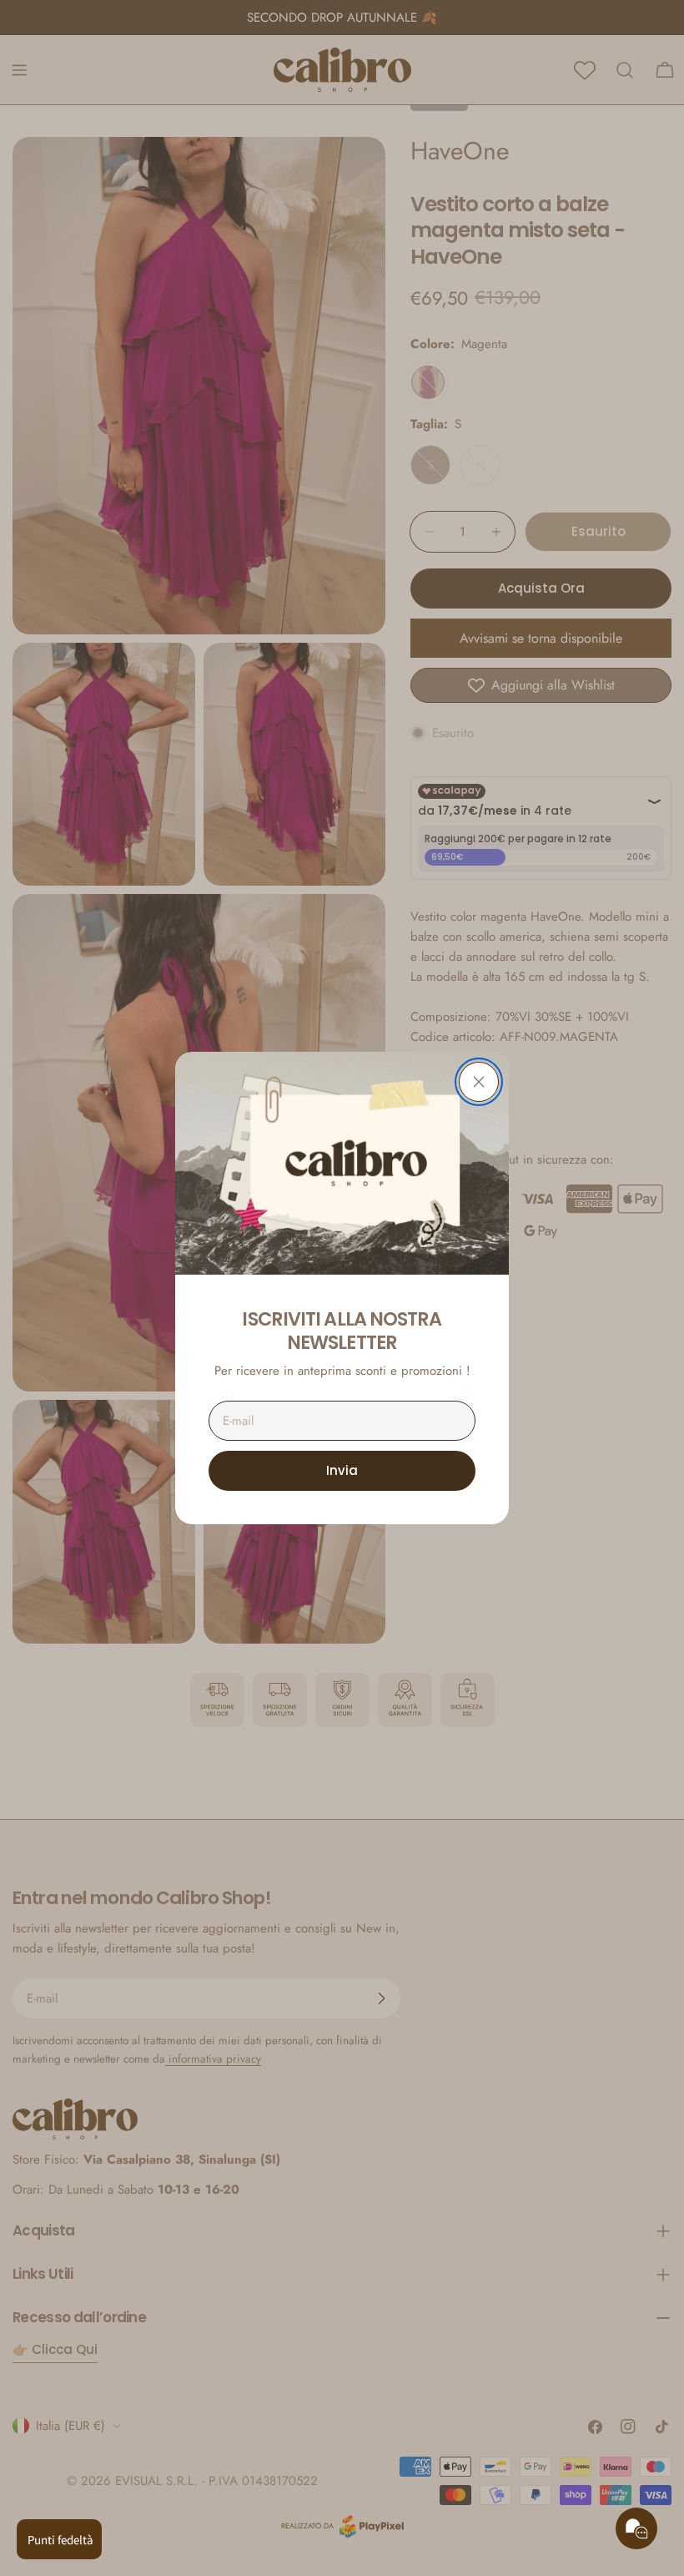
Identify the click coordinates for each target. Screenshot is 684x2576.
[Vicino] (479, 1082)
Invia (342, 1470)
